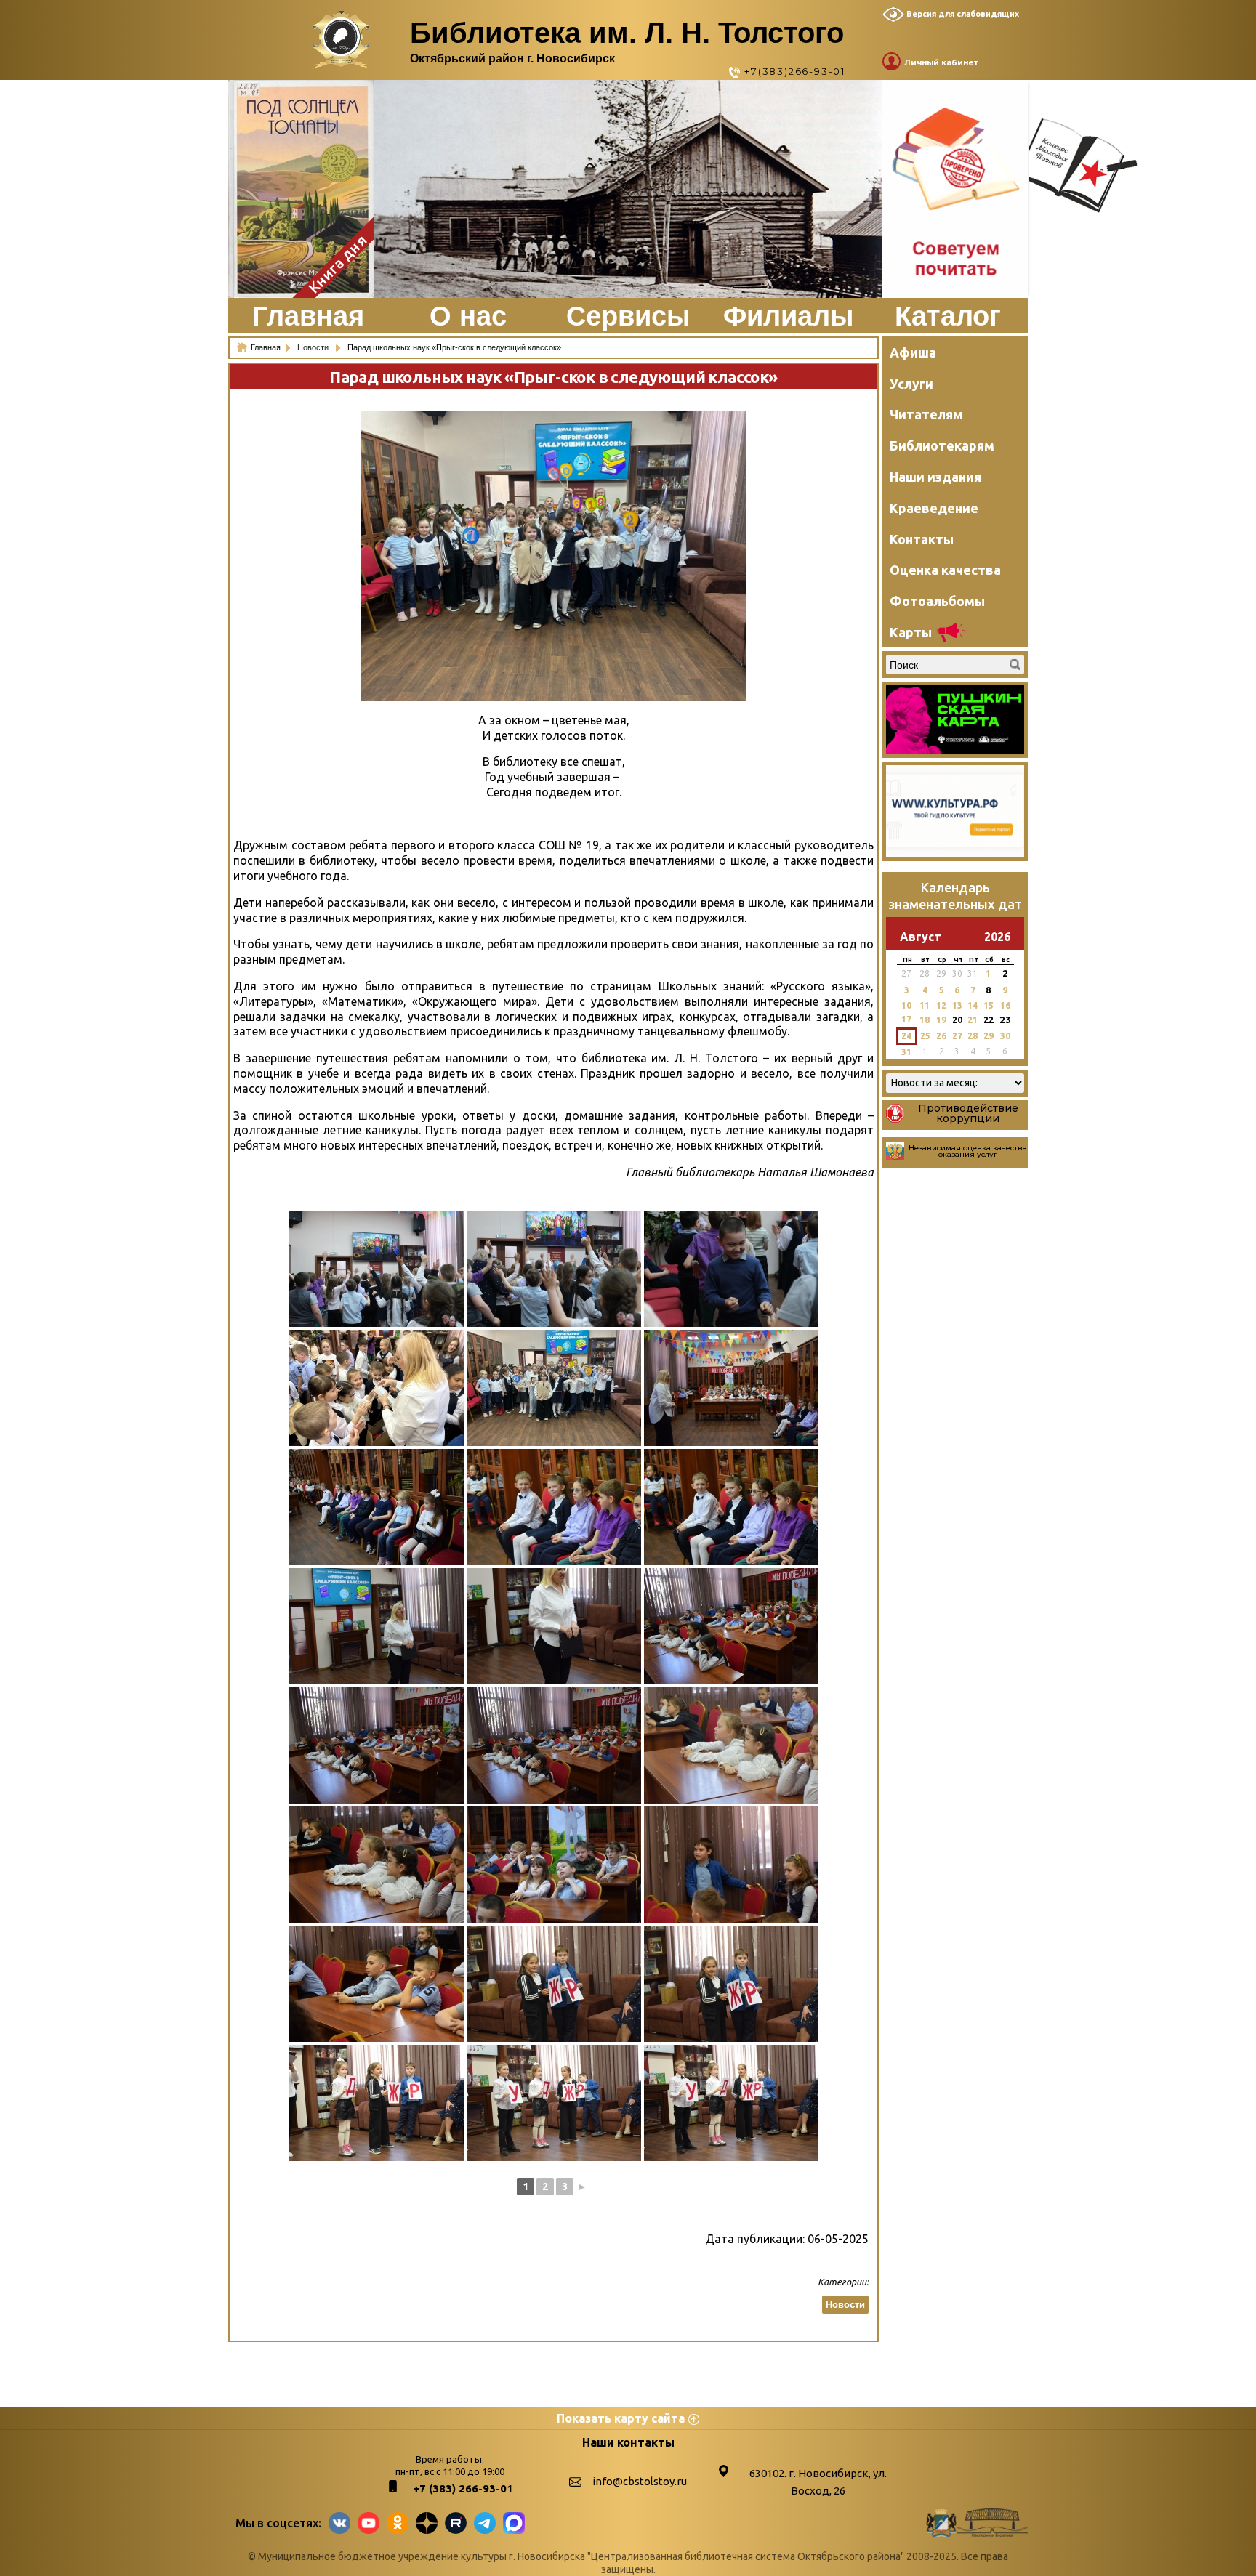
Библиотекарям (942, 445)
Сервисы (628, 316)
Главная (308, 316)
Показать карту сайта (621, 2418)
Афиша (913, 352)
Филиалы (788, 316)
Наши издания (935, 477)
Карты (911, 632)
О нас (468, 316)
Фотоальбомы (937, 601)
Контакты (922, 539)
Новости (314, 347)
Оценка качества (945, 570)
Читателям (926, 414)
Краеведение (934, 508)
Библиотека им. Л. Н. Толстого (627, 33)
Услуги (911, 384)
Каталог (948, 316)
